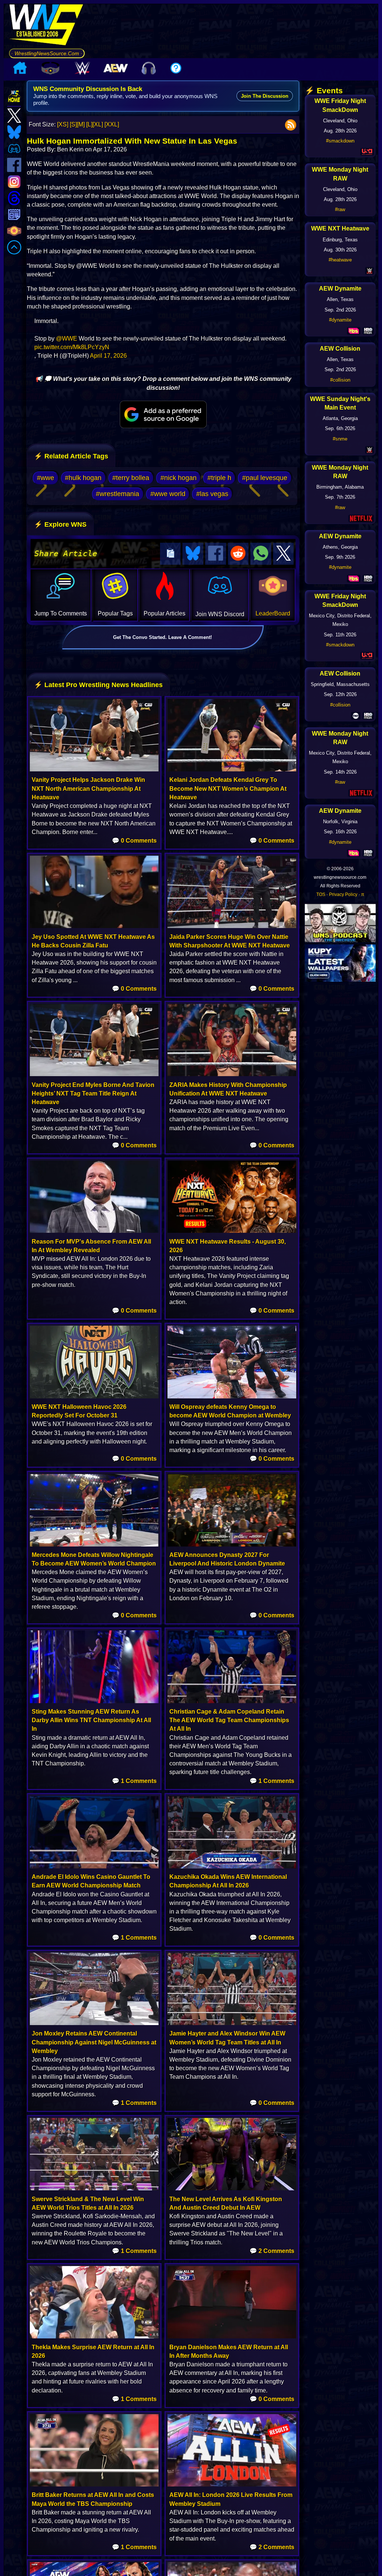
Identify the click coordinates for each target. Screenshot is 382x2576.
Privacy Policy (343, 894)
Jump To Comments (61, 613)
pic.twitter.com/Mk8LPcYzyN (72, 347)
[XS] (63, 124)
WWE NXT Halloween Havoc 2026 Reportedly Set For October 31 (79, 1411)
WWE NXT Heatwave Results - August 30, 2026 (228, 1246)
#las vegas (212, 494)
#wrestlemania (118, 494)
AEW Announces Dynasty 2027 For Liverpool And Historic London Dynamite (227, 1559)
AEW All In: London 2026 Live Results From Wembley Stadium (231, 2499)
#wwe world (168, 494)
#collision (340, 380)
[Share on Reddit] (238, 554)
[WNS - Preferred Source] (163, 414)
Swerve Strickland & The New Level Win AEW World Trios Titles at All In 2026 (88, 2203)
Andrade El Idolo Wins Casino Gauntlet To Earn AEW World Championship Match (91, 1881)
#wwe (46, 478)
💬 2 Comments (272, 2251)
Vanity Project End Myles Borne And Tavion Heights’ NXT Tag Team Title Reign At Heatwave (93, 1093)
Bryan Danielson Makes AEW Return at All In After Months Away (229, 2351)
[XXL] (112, 124)
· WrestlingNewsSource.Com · (47, 53)
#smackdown (340, 141)
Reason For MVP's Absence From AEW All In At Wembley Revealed (91, 1246)
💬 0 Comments (134, 841)
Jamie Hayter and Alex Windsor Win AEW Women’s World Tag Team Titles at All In (227, 2038)
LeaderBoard (273, 613)
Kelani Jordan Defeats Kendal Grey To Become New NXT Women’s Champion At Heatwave (228, 788)
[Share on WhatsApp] (261, 554)
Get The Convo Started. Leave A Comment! (162, 637)
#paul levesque (265, 478)
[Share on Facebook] (216, 554)
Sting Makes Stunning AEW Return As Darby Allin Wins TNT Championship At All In (91, 1720)
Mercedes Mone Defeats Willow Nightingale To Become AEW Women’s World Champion (94, 1559)
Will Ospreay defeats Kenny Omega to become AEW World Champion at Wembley (230, 1411)
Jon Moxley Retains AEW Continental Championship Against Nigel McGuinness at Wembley (94, 2042)
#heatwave (340, 260)
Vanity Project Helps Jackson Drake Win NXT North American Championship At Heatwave (88, 788)
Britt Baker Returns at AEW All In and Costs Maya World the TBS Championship (93, 2499)
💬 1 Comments (134, 1781)
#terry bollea (131, 478)
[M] (81, 124)
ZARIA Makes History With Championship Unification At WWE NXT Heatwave (228, 1089)
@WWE (67, 339)
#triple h (219, 478)
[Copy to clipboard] (170, 554)
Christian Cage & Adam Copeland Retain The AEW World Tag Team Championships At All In (229, 1720)
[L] (89, 124)
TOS (321, 894)
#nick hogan (179, 478)
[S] (73, 124)
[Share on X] (284, 554)
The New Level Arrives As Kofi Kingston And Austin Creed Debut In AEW (226, 2203)
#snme (340, 439)
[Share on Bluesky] (193, 554)
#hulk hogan (83, 478)
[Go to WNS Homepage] (47, 26)
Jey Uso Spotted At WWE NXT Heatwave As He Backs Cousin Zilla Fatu (93, 941)
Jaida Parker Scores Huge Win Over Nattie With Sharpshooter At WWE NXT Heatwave (230, 941)
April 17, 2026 (108, 356)
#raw (340, 209)
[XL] (98, 124)
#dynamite (340, 320)
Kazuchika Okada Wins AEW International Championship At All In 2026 (228, 1881)
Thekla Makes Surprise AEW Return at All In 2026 (93, 2351)
